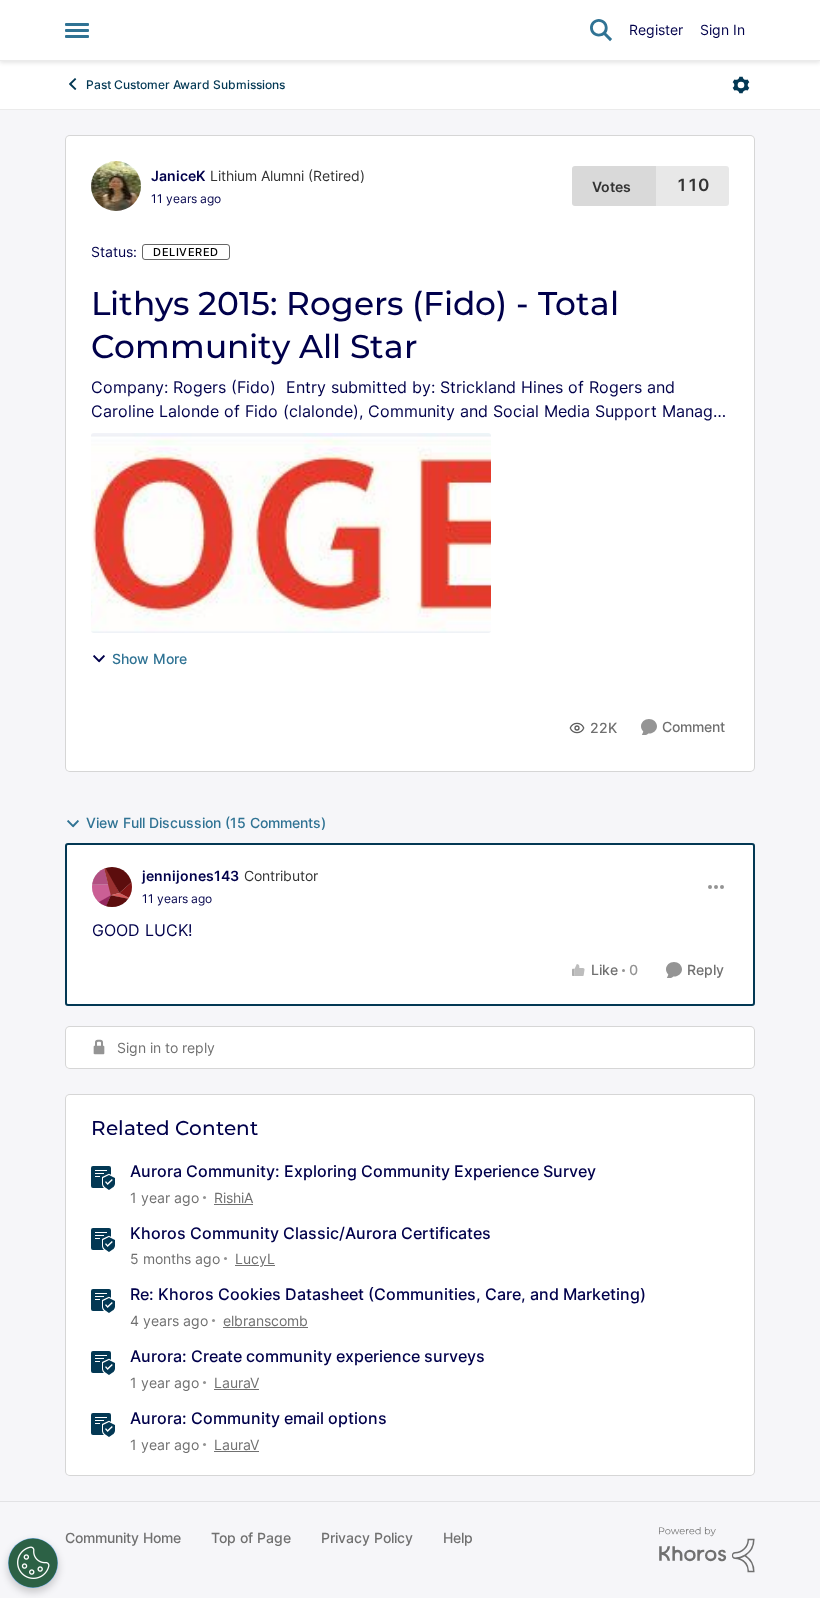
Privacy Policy (367, 1537)
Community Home (123, 1537)
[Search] (601, 30)
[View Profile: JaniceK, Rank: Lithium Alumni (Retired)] (116, 186)
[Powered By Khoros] (707, 1550)
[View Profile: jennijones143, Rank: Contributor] (112, 887)
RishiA (233, 1197)
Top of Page (251, 1537)
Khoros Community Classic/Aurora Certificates (310, 1233)
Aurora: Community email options (258, 1418)
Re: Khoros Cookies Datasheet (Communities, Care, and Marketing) (388, 1294)
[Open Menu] (741, 85)
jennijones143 (190, 875)
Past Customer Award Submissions (185, 84)
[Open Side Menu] (77, 30)
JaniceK (178, 175)
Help (458, 1537)
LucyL (255, 1258)
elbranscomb (265, 1320)
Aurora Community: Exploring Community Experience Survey (363, 1171)
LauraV (236, 1382)
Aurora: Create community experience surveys (307, 1356)
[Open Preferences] (33, 1563)
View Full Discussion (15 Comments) (206, 822)
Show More (149, 658)
